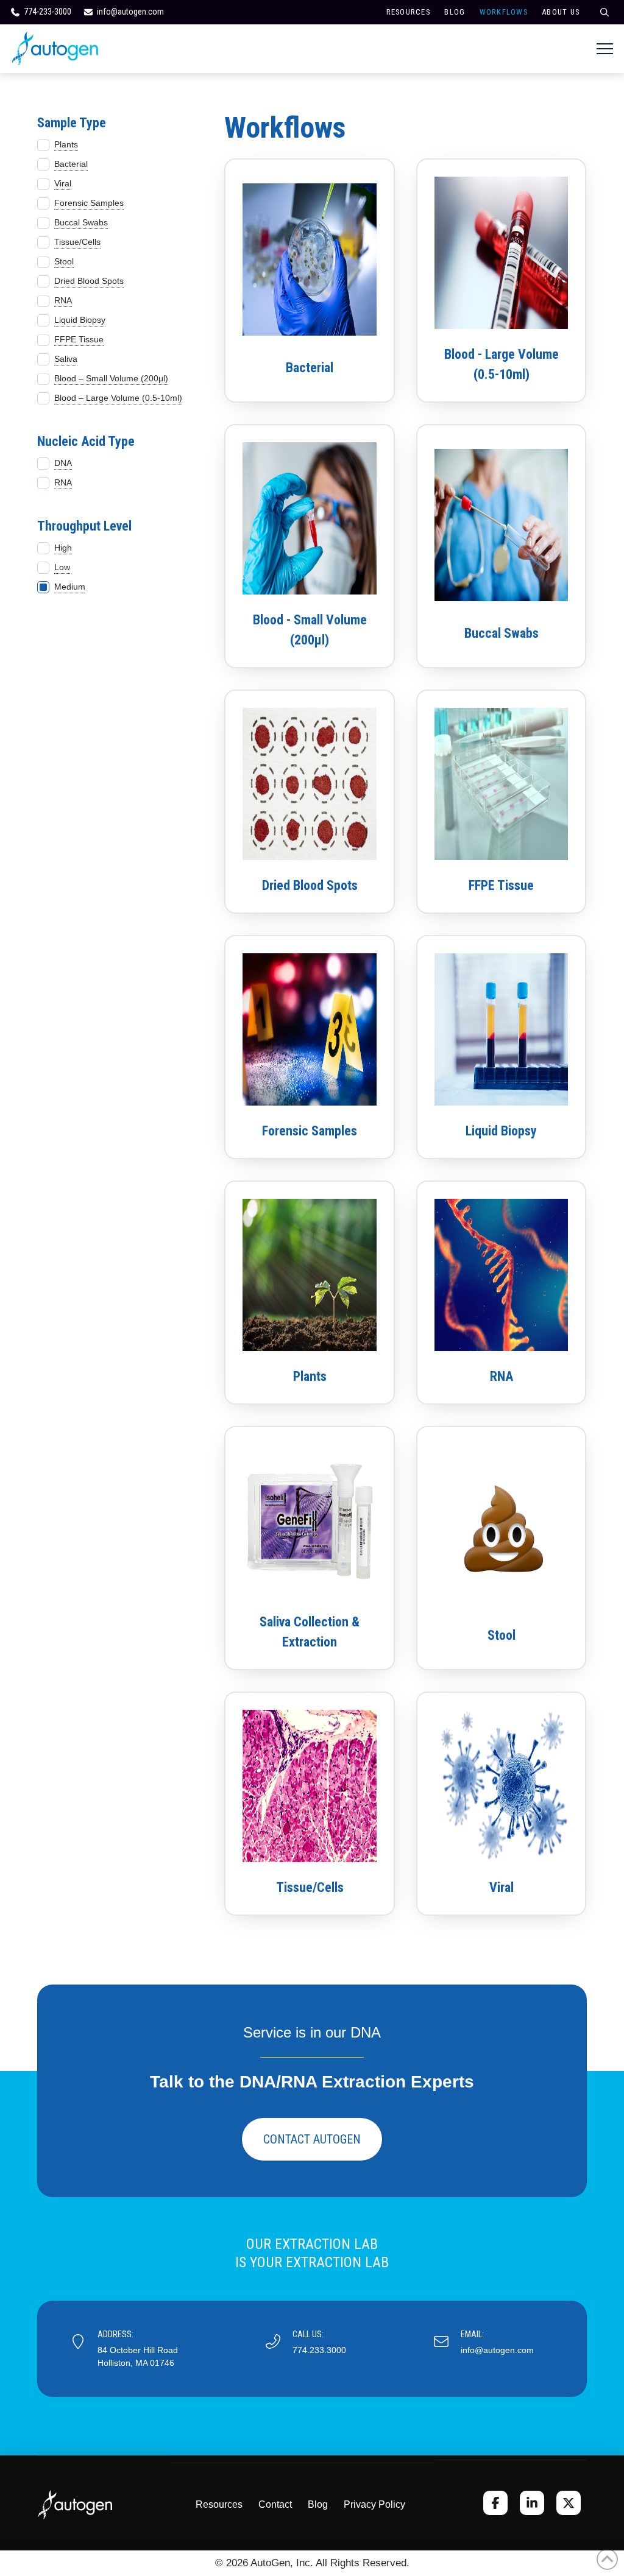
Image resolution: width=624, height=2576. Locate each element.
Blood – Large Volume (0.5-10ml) (118, 398)
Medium (70, 587)
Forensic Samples (89, 203)
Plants (66, 144)
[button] (605, 49)
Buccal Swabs (81, 222)
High (63, 548)
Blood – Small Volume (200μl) (111, 378)
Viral (63, 183)
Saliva (66, 359)
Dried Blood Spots (89, 281)
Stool (64, 261)
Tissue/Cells (77, 242)
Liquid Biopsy (80, 320)
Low (62, 567)
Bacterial (71, 164)
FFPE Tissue (79, 339)
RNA (63, 300)
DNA (63, 463)
